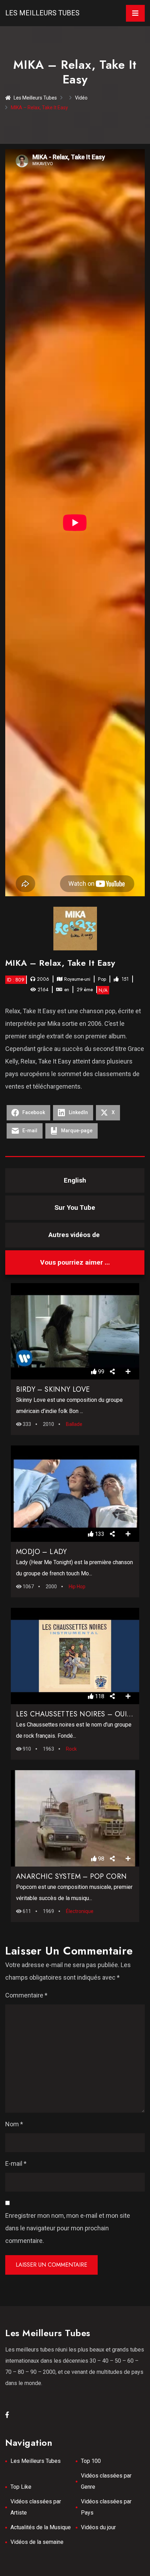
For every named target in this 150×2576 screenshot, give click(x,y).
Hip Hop (77, 1587)
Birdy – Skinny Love (53, 1389)
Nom (14, 2124)
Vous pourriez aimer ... (75, 1262)
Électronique (80, 1911)
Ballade (74, 1424)
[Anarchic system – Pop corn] (75, 1818)
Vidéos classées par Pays (106, 2507)
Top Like (21, 2487)
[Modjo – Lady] (75, 1494)
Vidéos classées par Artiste (36, 2507)
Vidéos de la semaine (37, 2542)
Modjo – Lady (42, 1552)
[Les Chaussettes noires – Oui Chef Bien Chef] (75, 1656)
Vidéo (81, 98)
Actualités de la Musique (41, 2527)
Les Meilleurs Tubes (42, 13)
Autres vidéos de (75, 1235)
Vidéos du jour (98, 2527)
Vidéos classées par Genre (106, 2481)
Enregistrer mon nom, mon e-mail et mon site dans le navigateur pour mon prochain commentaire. (68, 2228)
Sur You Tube (75, 1208)
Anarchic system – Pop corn (71, 1876)
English (75, 1180)
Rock (71, 1749)
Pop (102, 979)
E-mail (16, 2163)
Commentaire (26, 1995)
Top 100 (91, 2461)
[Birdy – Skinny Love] (75, 1331)
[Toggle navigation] (135, 13)
